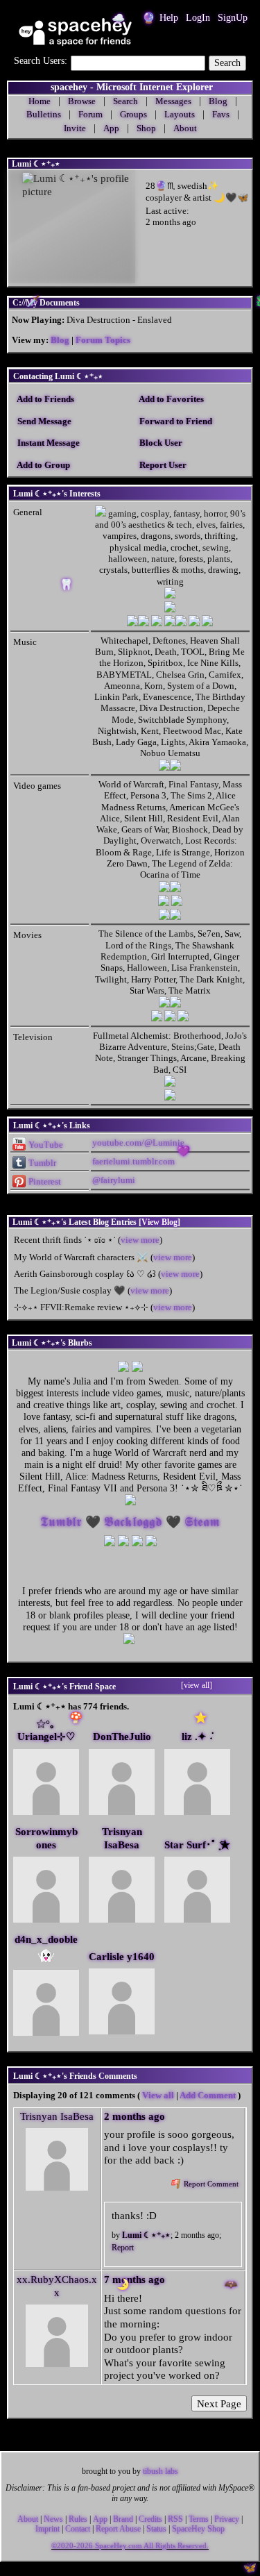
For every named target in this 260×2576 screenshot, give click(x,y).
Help (169, 18)
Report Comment (210, 2184)
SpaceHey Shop (198, 2529)
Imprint (47, 2529)
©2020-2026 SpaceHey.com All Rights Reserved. (130, 2546)
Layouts (180, 114)
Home (40, 101)
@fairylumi (114, 1180)
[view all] (197, 1685)
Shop (146, 128)
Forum (90, 114)
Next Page (219, 2403)
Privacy (227, 2519)
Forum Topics (103, 340)
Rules (78, 2519)
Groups (133, 114)
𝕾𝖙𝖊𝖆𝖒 (202, 1522)
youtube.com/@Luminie (138, 1143)
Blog (60, 340)
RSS (175, 2519)
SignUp (233, 18)
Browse (82, 101)
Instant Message (47, 443)
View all (158, 2095)
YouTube (45, 1145)
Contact (78, 2529)
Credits (150, 2519)
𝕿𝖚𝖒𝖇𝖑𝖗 (61, 1522)
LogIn (198, 18)
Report (123, 2248)
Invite (75, 128)
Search (227, 63)
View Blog (159, 1222)
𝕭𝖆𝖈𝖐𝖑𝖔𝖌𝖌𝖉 (133, 1522)
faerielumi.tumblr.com (133, 1161)
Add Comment (208, 2095)
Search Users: (41, 61)
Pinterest (44, 1181)
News (53, 2519)
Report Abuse (118, 2529)
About (185, 128)
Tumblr (41, 1163)
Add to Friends (45, 399)
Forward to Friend (175, 421)
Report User (162, 465)
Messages (173, 101)
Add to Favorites (171, 399)
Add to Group (43, 465)
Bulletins (44, 114)
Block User (160, 443)
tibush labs (161, 2471)
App (111, 128)
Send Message (43, 421)
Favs (221, 114)
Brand (123, 2519)
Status (156, 2529)
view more (140, 1240)
